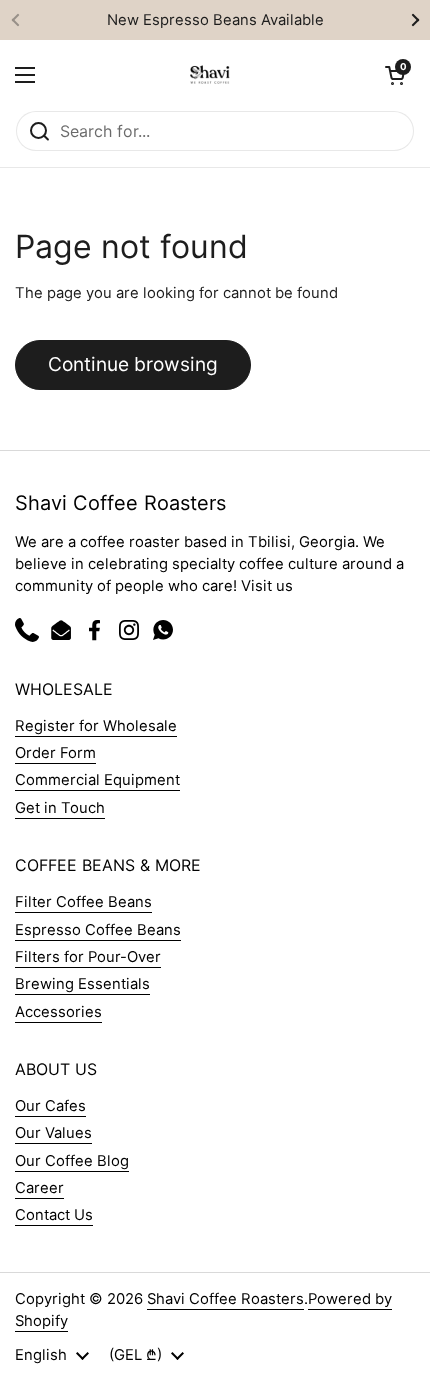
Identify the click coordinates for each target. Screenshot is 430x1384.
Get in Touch (60, 808)
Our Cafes (50, 1106)
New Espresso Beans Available (215, 20)
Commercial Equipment (97, 780)
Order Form (55, 753)
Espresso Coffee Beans (98, 930)
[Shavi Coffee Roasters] (210, 75)
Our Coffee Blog (72, 1161)
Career (39, 1188)
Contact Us (54, 1215)
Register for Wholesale (96, 726)
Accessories (58, 1012)
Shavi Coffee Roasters (225, 1299)
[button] (395, 75)
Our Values (53, 1133)
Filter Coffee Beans (83, 902)
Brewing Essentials (82, 984)
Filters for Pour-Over (88, 957)
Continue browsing (133, 364)
